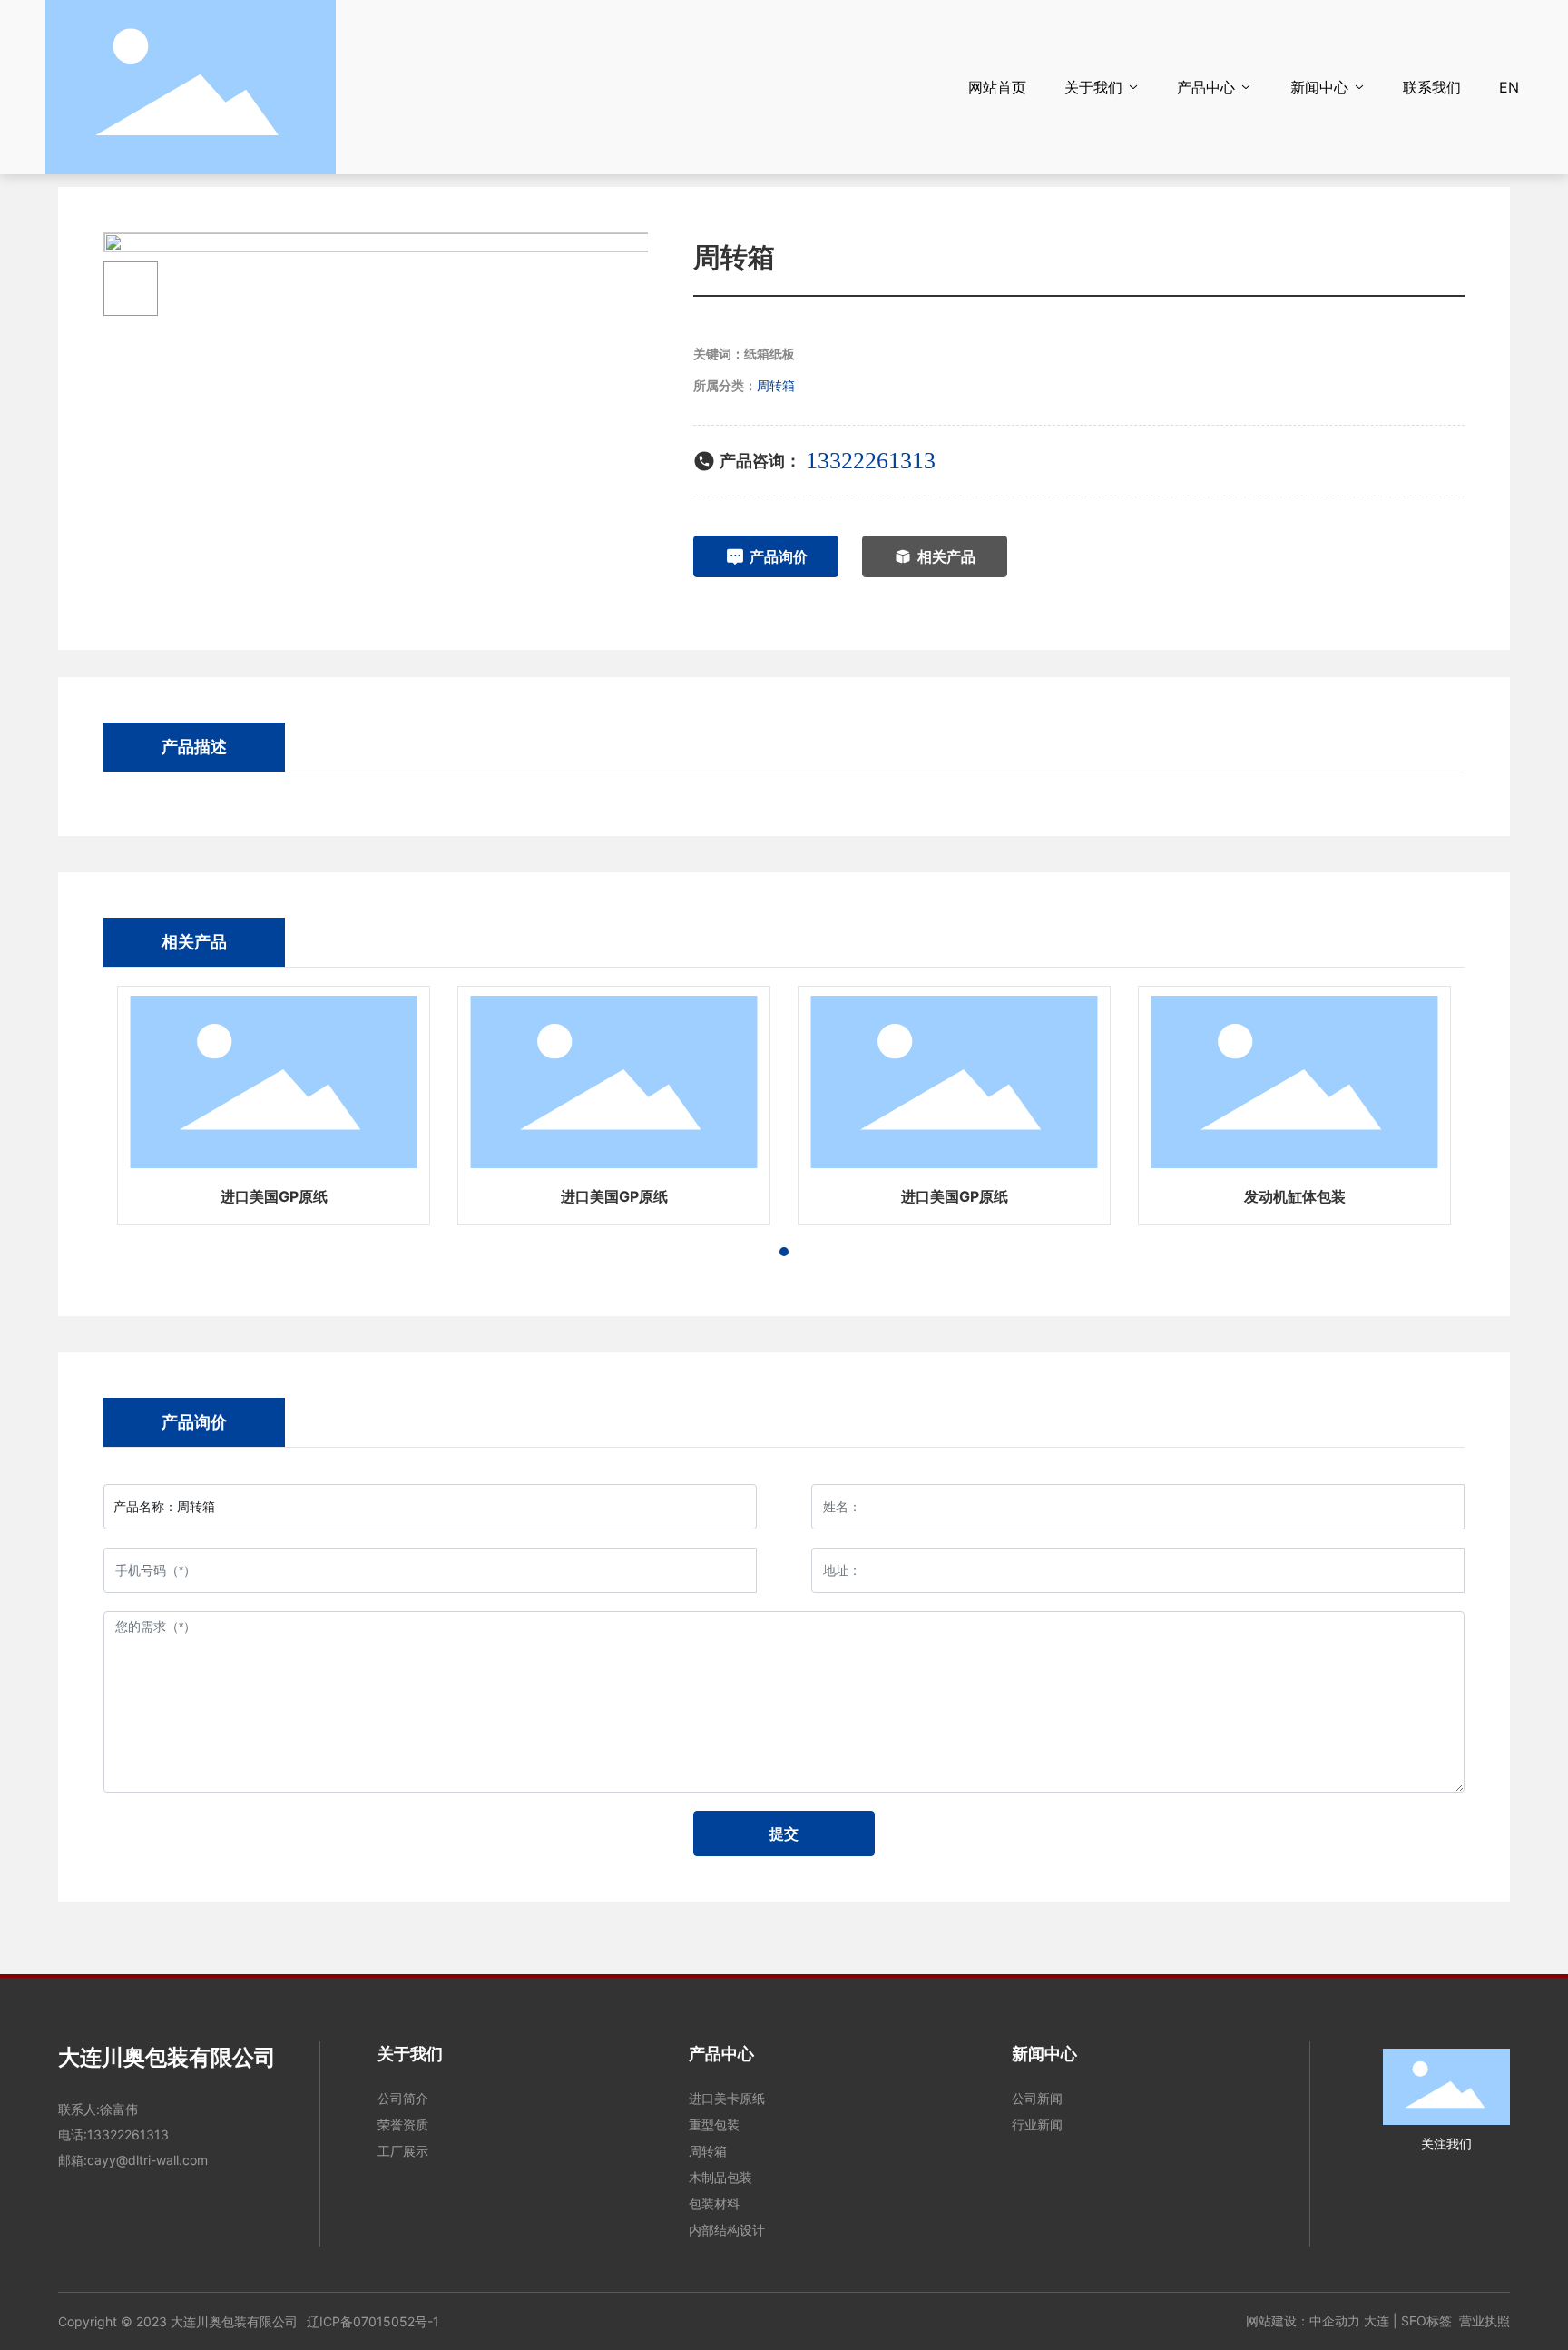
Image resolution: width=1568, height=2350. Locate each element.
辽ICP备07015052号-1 (373, 2321)
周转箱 (776, 385)
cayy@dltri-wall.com (147, 2160)
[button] (784, 1252)
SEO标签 (1426, 2321)
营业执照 (1485, 2321)
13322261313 (871, 461)
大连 (1377, 2321)
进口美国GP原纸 (274, 1196)
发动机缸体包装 (1295, 1196)
